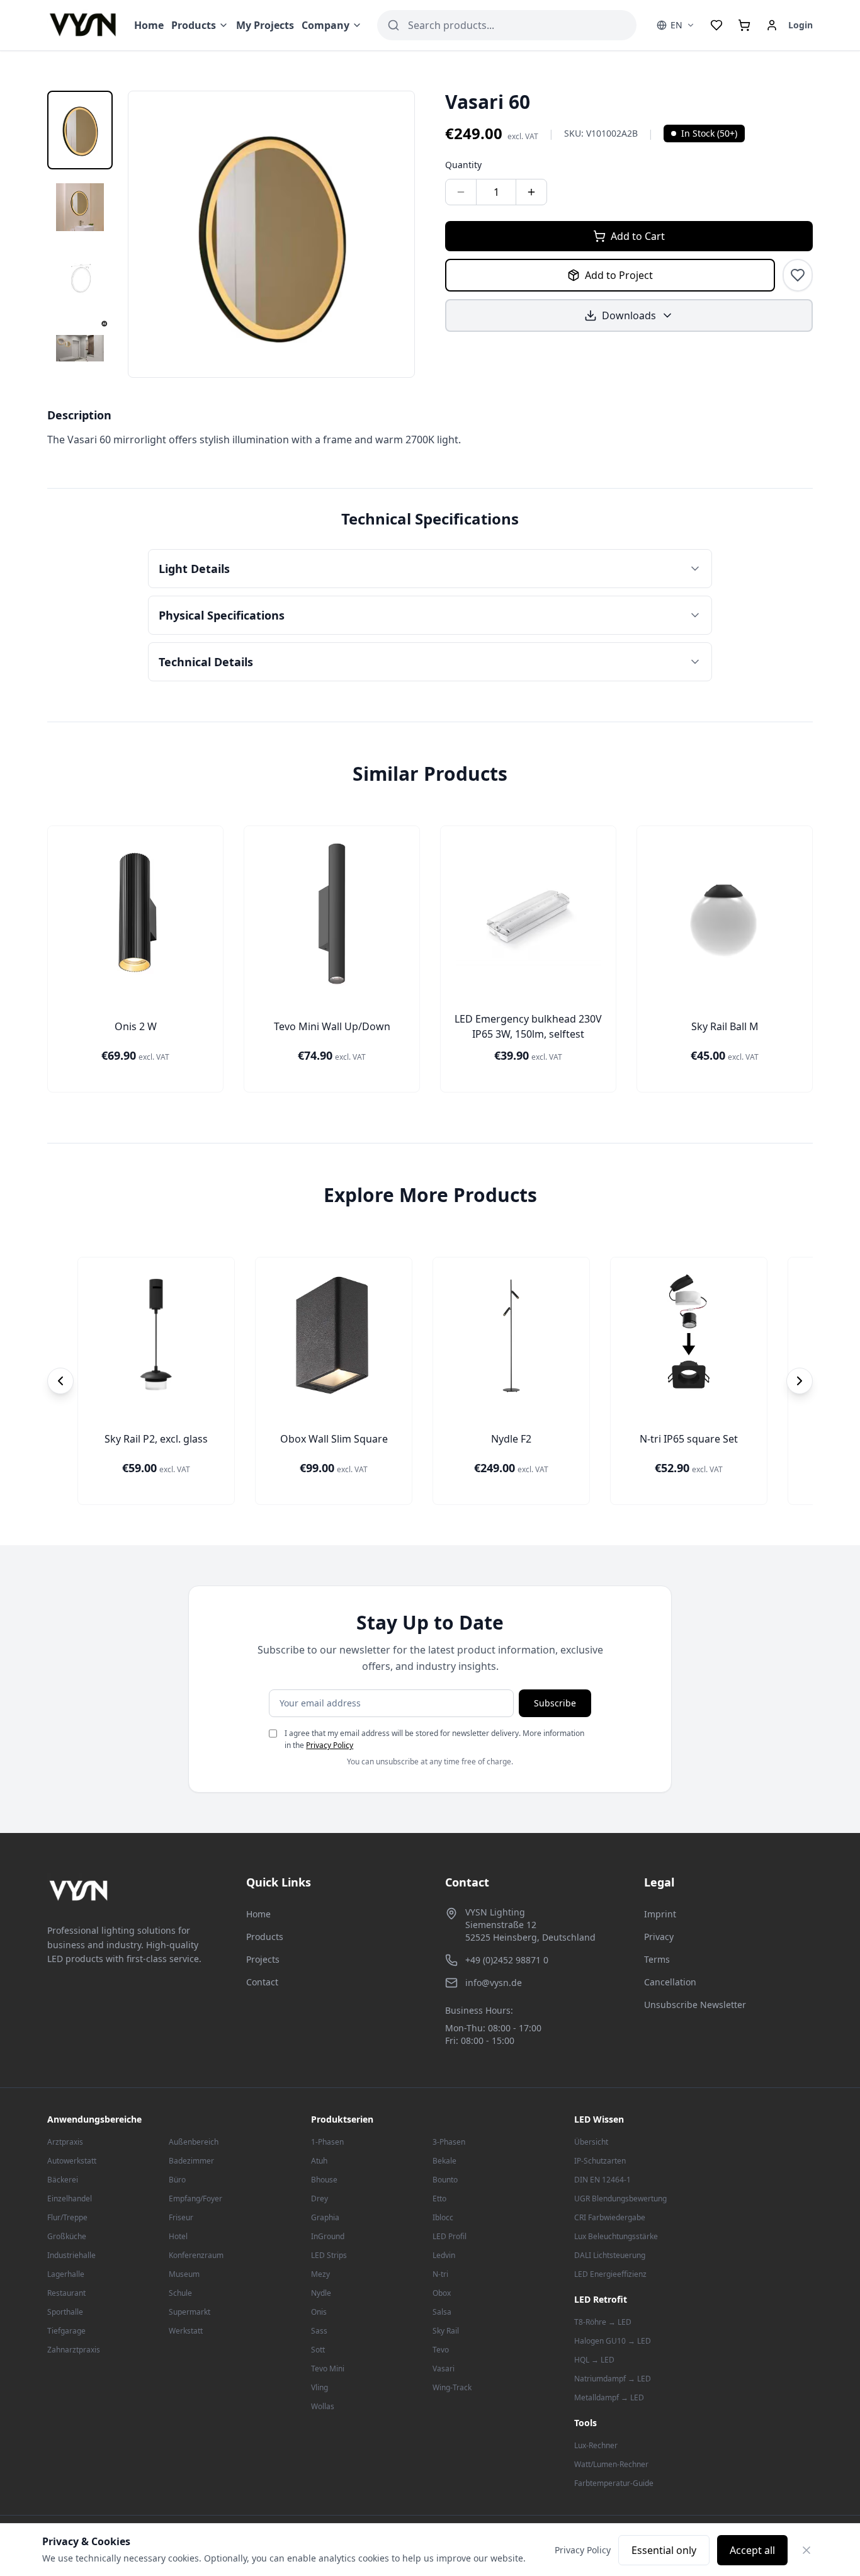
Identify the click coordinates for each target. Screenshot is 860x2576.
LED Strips (329, 2255)
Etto (439, 2199)
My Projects (265, 25)
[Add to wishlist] (798, 275)
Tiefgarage (66, 2331)
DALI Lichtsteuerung (610, 2255)
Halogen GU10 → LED (613, 2341)
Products (194, 25)
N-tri (440, 2274)
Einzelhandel (70, 2199)
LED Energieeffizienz (610, 2274)
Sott (318, 2350)
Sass (319, 2331)
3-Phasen (449, 2142)
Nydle (321, 2293)
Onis (319, 2312)
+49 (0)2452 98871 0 (507, 1960)
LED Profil (450, 2236)
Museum (184, 2274)
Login (801, 25)
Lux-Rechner (596, 2445)
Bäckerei (63, 2180)
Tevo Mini (328, 2369)
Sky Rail (446, 2331)
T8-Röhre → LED (603, 2322)
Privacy (659, 1937)
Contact (262, 1982)
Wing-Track (452, 2387)
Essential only (664, 2550)
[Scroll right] (800, 1381)
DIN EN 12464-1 (603, 2180)
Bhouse (324, 2180)
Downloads (629, 315)
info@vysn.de (494, 1983)
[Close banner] (806, 2550)
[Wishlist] (716, 25)
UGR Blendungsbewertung (620, 2199)
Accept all (752, 2550)
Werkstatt (186, 2331)
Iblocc (443, 2217)
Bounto (445, 2180)
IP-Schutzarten (600, 2161)
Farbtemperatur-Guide (614, 2483)
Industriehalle (71, 2255)
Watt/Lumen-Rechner (611, 2464)
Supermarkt (190, 2312)
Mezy (320, 2274)
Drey (320, 2199)
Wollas (323, 2406)
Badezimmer (191, 2161)
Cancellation (670, 1982)
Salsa (442, 2312)
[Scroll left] (60, 1381)
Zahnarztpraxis (74, 2350)
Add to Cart (638, 236)
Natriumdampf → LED (613, 2379)
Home (149, 25)
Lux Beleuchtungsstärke (616, 2236)
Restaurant (66, 2293)
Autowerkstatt (72, 2161)
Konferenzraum (196, 2255)
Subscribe (555, 1703)
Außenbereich (194, 2142)
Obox (442, 2293)
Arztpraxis (65, 2142)
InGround (328, 2236)
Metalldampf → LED (609, 2397)
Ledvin (444, 2255)
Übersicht (591, 2142)
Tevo (441, 2350)
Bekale (444, 2161)
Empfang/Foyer (195, 2199)
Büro (177, 2180)
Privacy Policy (330, 1745)
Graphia (325, 2217)
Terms (657, 1959)
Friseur (181, 2217)
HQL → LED (594, 2360)
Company (325, 25)
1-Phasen (327, 2142)
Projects (263, 1959)
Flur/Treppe (67, 2217)
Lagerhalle (66, 2274)
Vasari (444, 2369)
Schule (180, 2293)
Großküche (67, 2236)
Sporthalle (65, 2312)
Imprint (660, 1914)
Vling (320, 2387)
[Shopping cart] (744, 25)
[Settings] (772, 25)
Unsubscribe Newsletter (695, 2005)
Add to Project (619, 275)
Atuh (319, 2161)
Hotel (178, 2236)
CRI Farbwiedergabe (610, 2217)
